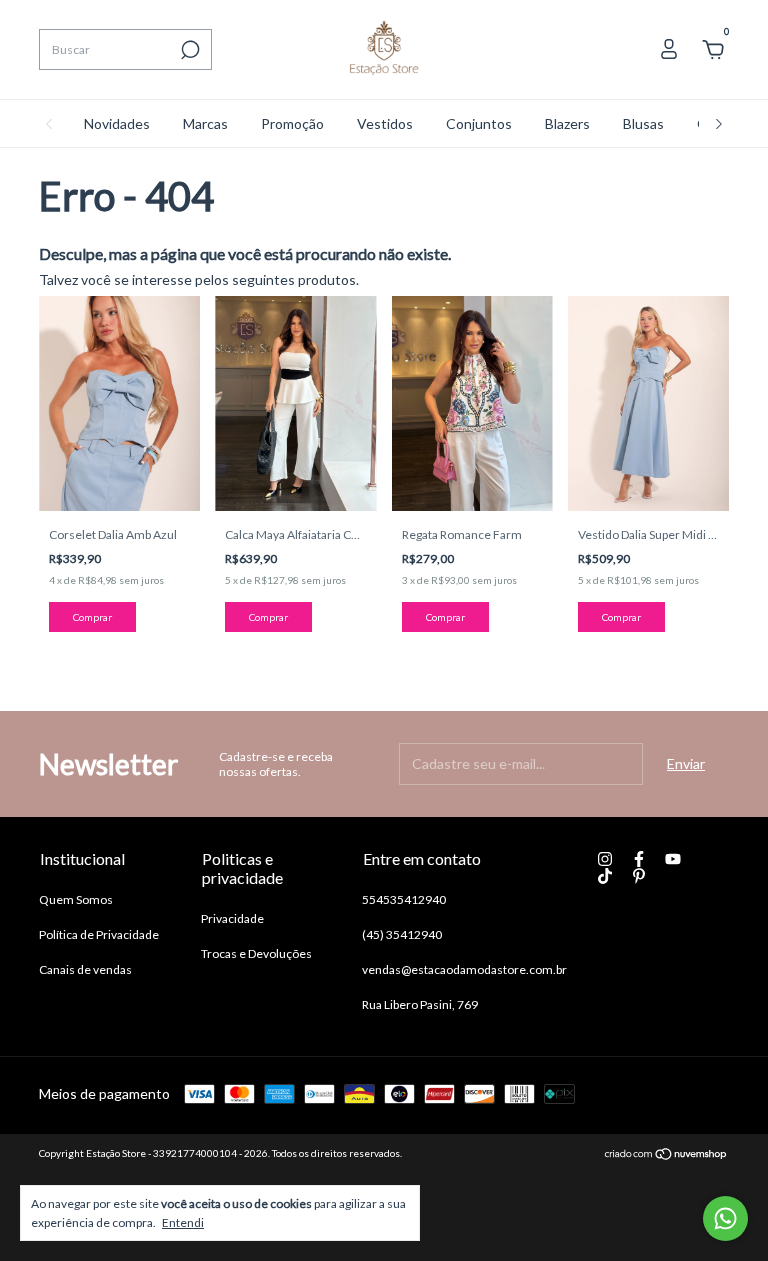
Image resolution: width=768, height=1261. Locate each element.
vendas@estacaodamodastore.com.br (464, 969)
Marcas (205, 123)
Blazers (567, 123)
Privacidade (232, 918)
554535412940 (404, 899)
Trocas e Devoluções (256, 953)
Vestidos (385, 123)
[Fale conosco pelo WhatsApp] (725, 1218)
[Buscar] (188, 50)
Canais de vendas (85, 969)
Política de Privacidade (99, 934)
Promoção (292, 123)
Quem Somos (76, 899)
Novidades (117, 123)
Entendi (183, 1222)
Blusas (643, 123)
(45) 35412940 (402, 934)
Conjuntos (479, 123)
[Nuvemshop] (666, 1155)
